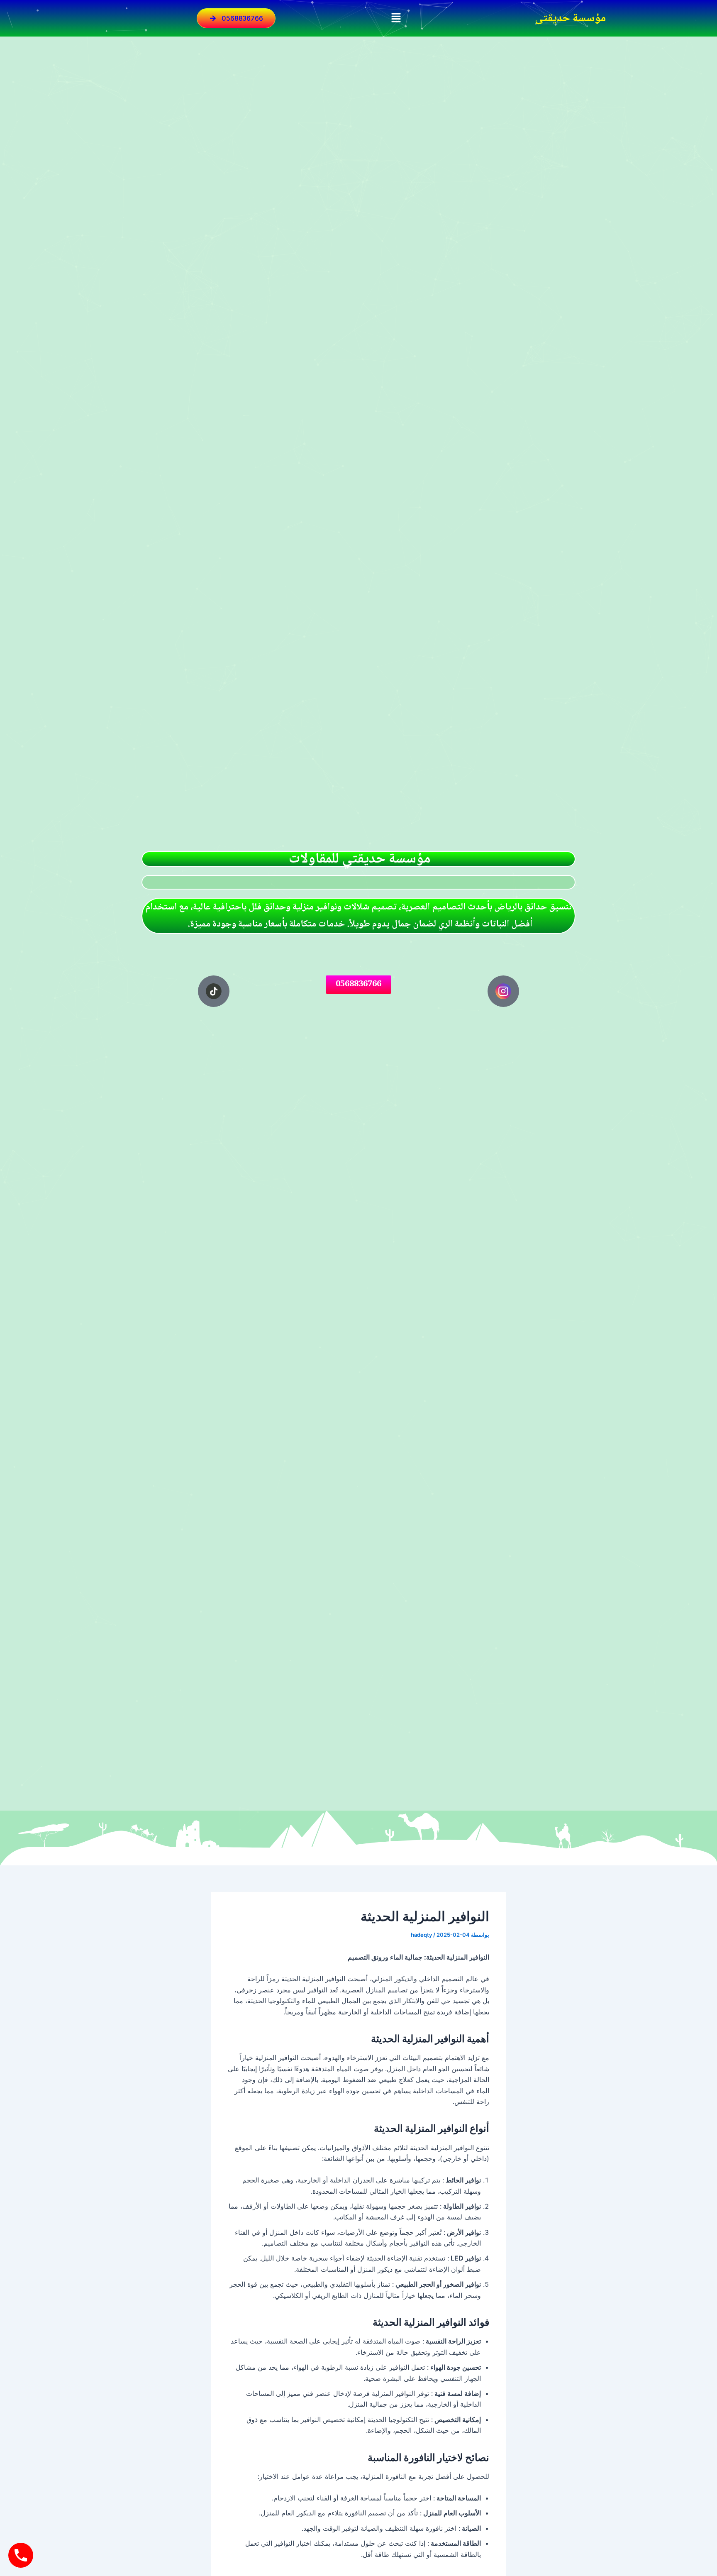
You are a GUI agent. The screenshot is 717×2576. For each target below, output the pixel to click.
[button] (396, 18)
